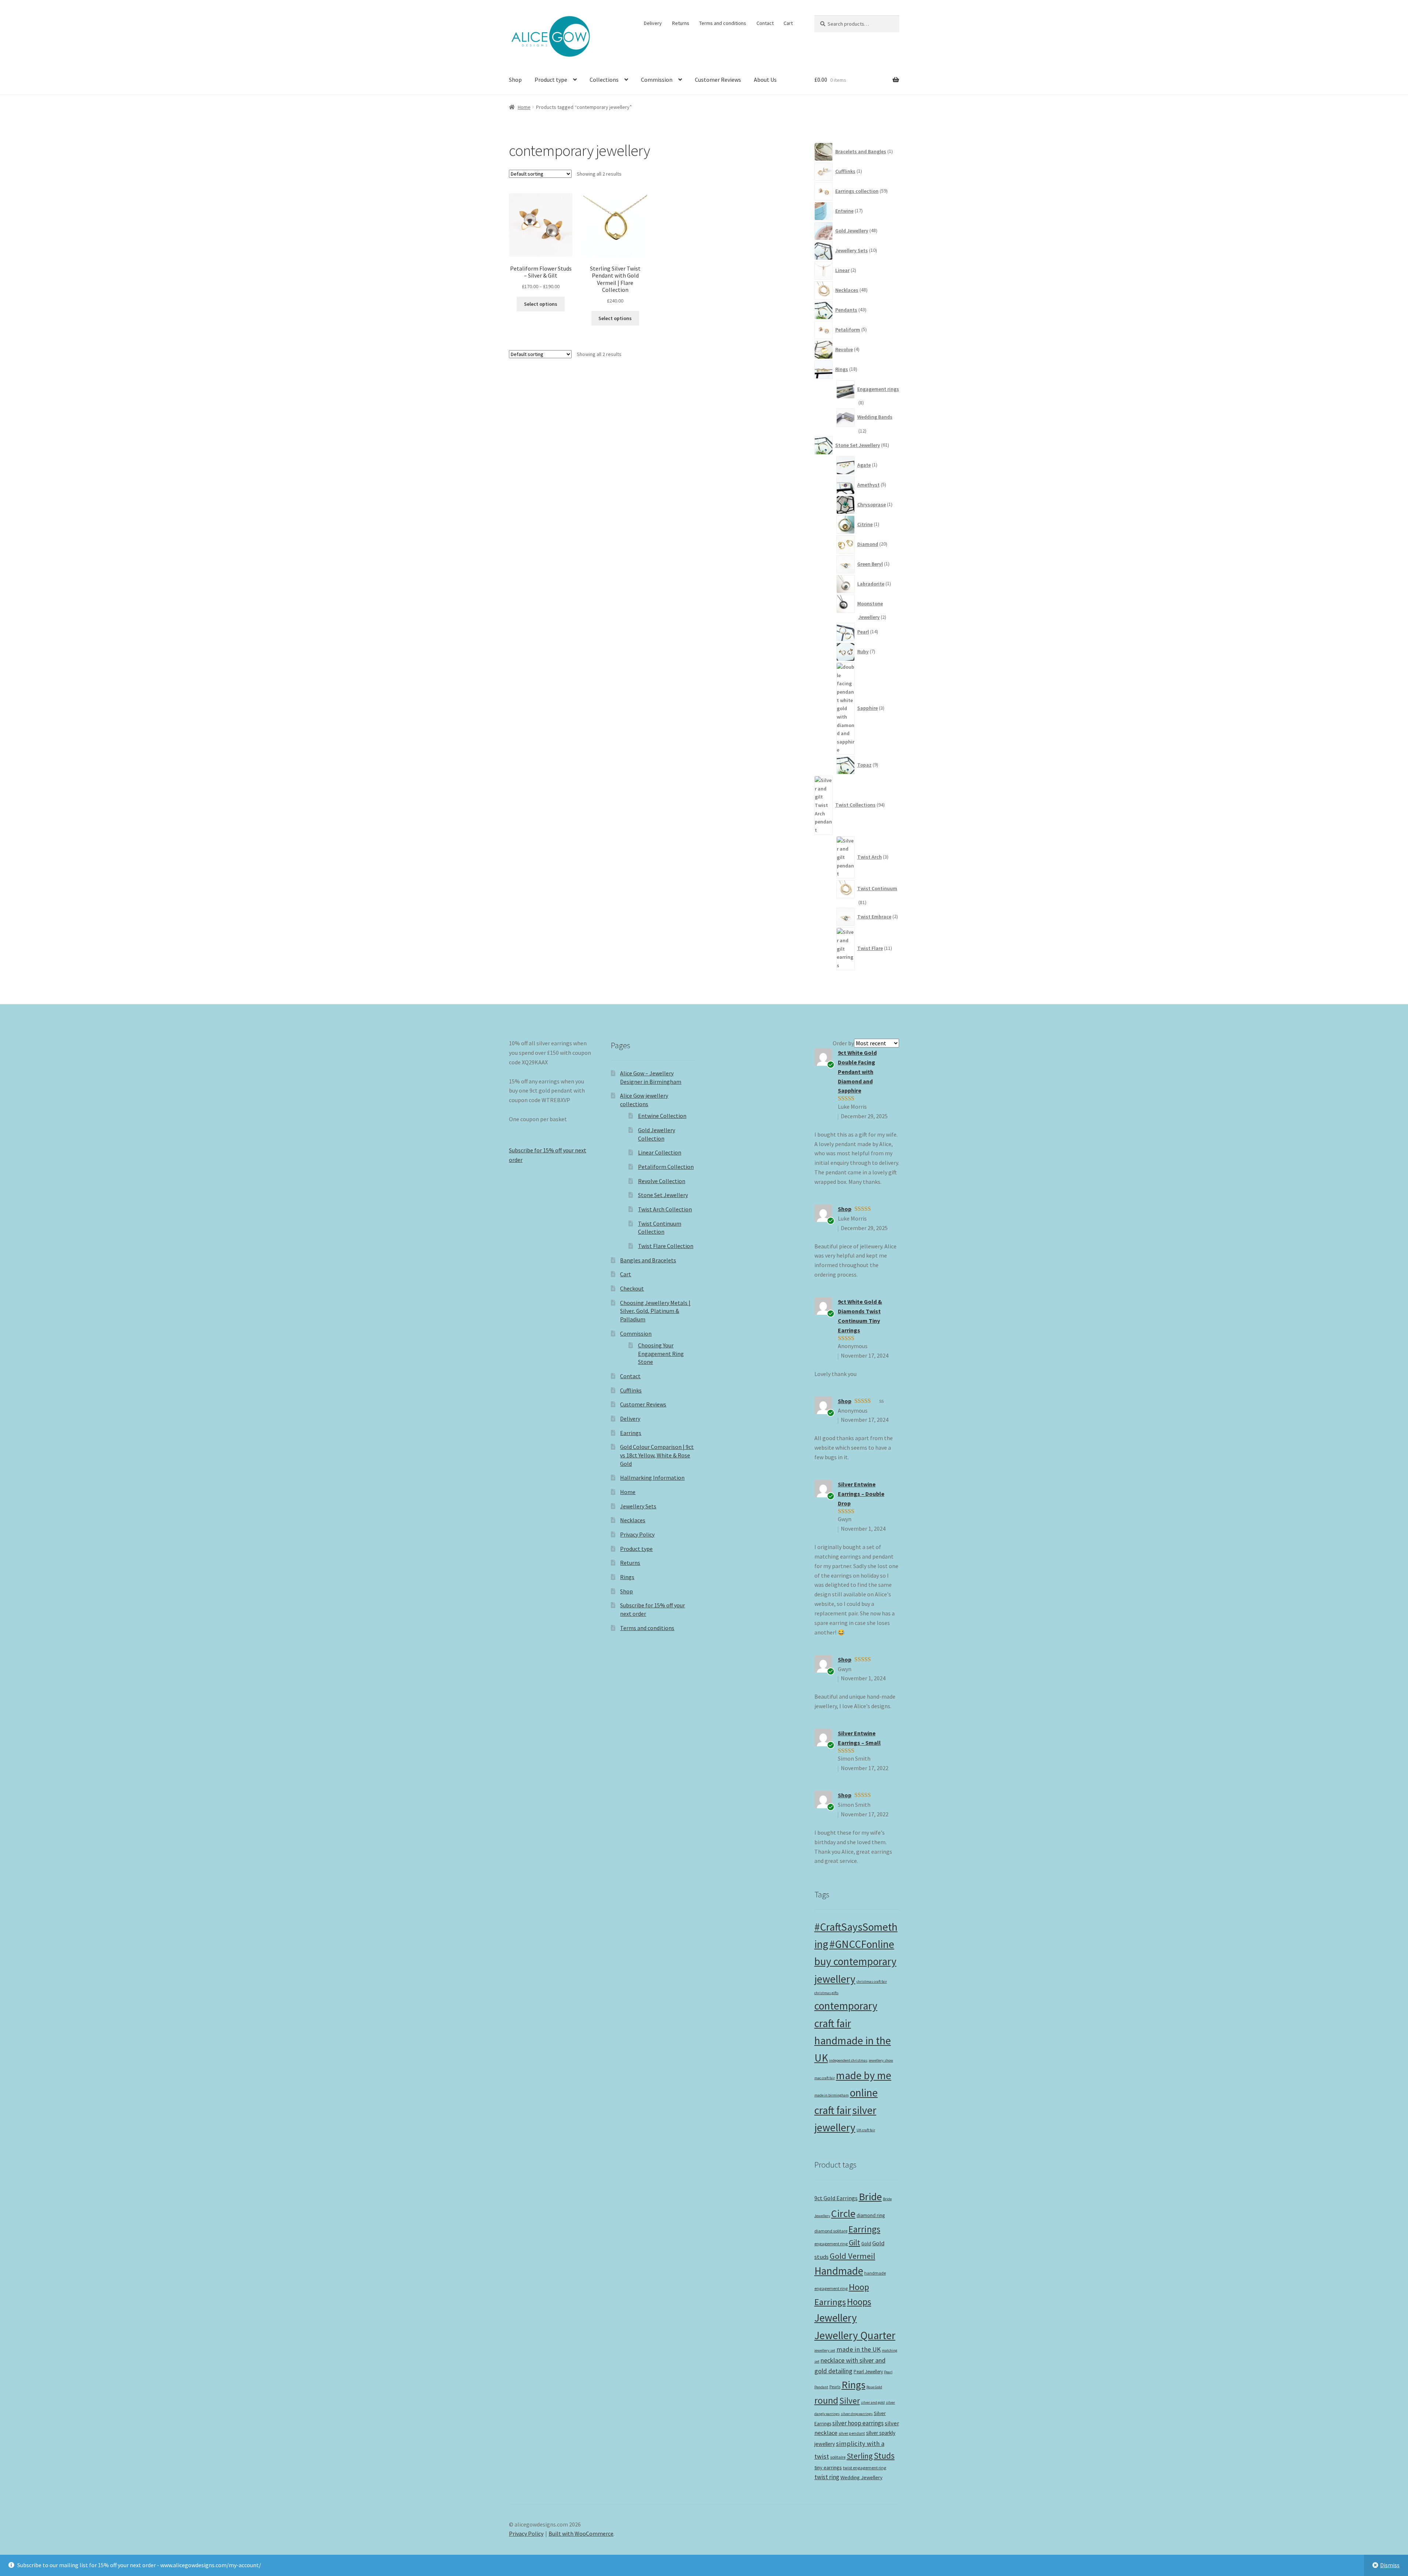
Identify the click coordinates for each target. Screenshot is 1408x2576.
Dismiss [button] (1390, 2565)
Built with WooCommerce (581, 2533)
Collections (604, 80)
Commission (657, 80)
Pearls (835, 2387)
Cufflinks (631, 1390)
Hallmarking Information (652, 1478)
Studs (884, 2456)
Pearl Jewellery (868, 2372)
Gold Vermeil (852, 2256)
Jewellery (836, 2318)
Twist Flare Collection (666, 1246)
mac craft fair (825, 2078)
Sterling (860, 2456)
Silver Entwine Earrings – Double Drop (861, 1494)
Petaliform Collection (666, 1167)
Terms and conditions (723, 23)
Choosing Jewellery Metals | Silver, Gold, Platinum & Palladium (655, 1311)
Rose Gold (874, 2387)
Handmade (839, 2271)
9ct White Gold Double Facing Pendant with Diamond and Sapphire (857, 1072)
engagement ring (831, 2244)
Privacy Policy (637, 1534)
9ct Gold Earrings (836, 2198)
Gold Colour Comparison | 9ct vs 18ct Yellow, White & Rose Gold (657, 1455)
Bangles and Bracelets (648, 1260)
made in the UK (859, 2349)
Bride (870, 2197)
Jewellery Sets (638, 1506)
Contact (765, 23)
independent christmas (848, 2060)
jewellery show (881, 2060)
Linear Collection (660, 1152)
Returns (681, 23)
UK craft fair (866, 2130)
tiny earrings (828, 2467)
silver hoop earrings (858, 2423)
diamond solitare (831, 2231)
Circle (843, 2213)
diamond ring (871, 2215)
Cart (788, 23)
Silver (850, 2401)
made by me (864, 2075)
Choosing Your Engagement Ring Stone (661, 1353)
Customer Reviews (718, 80)
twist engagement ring (865, 2468)
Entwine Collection (662, 1116)
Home (524, 107)
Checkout (632, 1288)
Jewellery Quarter (855, 2335)
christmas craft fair (872, 1981)
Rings (627, 1577)
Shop (515, 80)
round (826, 2400)
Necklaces (633, 1520)
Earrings (631, 1433)
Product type (551, 80)
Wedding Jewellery (861, 2477)
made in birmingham (832, 2095)
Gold (866, 2244)
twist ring (827, 2477)
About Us (765, 80)
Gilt (855, 2243)
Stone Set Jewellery (663, 1195)
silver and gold (873, 2402)
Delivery (653, 23)
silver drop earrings (857, 2414)
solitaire (838, 2457)
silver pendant (852, 2433)
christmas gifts (826, 1993)
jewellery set (825, 2350)
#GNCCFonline (862, 1944)
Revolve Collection (662, 1181)
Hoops (859, 2302)
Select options (541, 304)
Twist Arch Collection (665, 1209)
